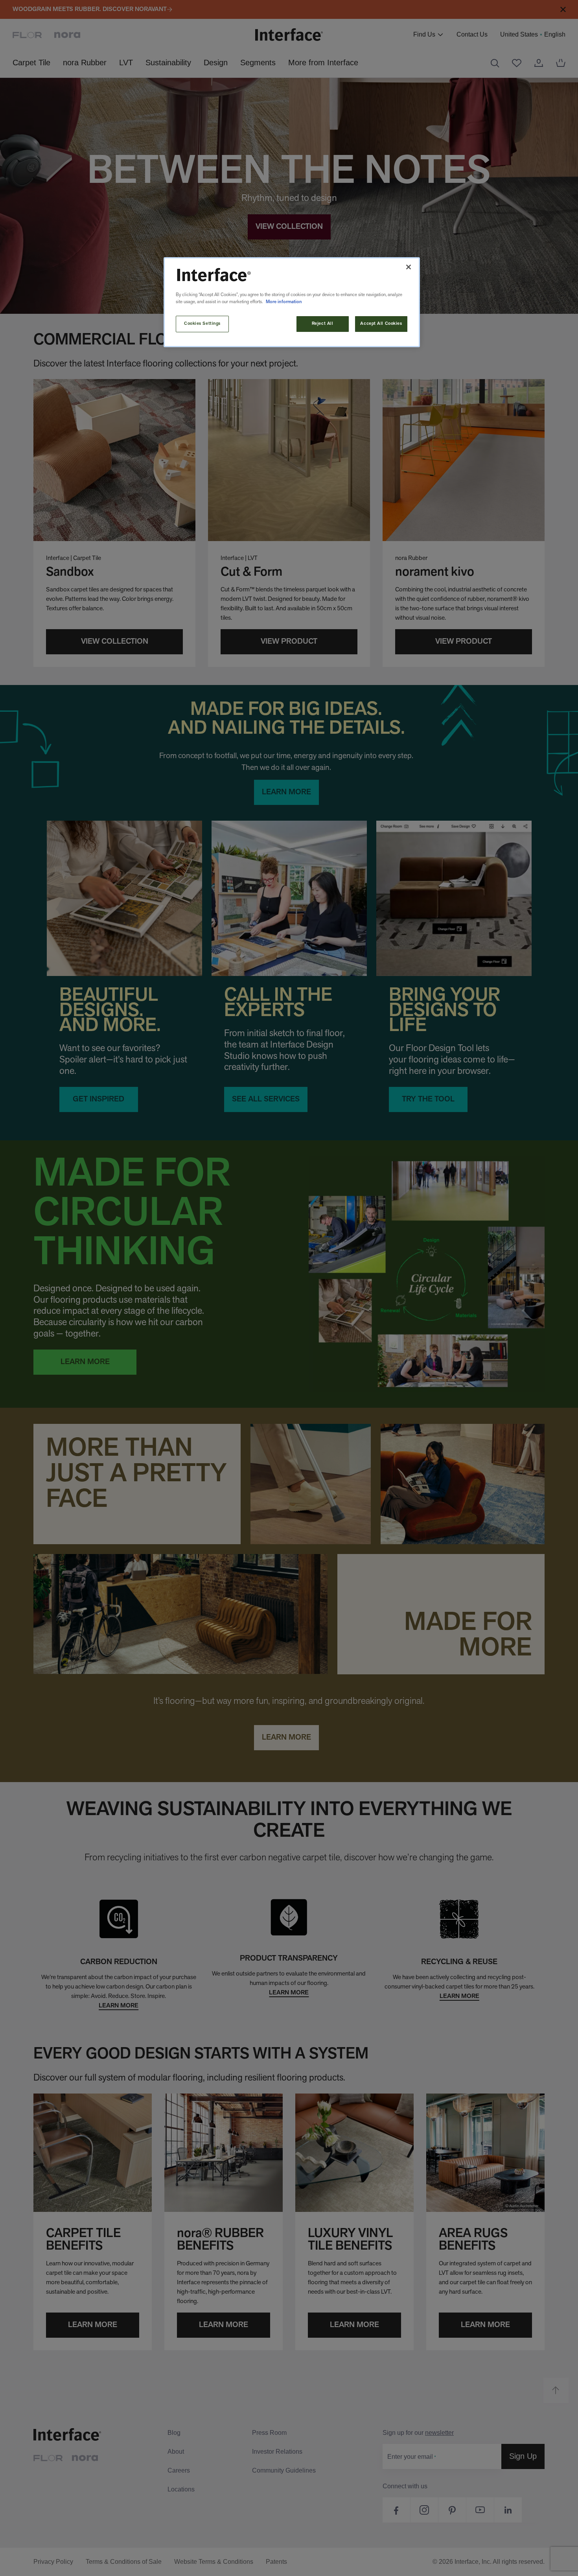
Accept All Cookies (381, 324)
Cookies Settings (202, 324)
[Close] (409, 267)
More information (284, 302)
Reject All (323, 324)
